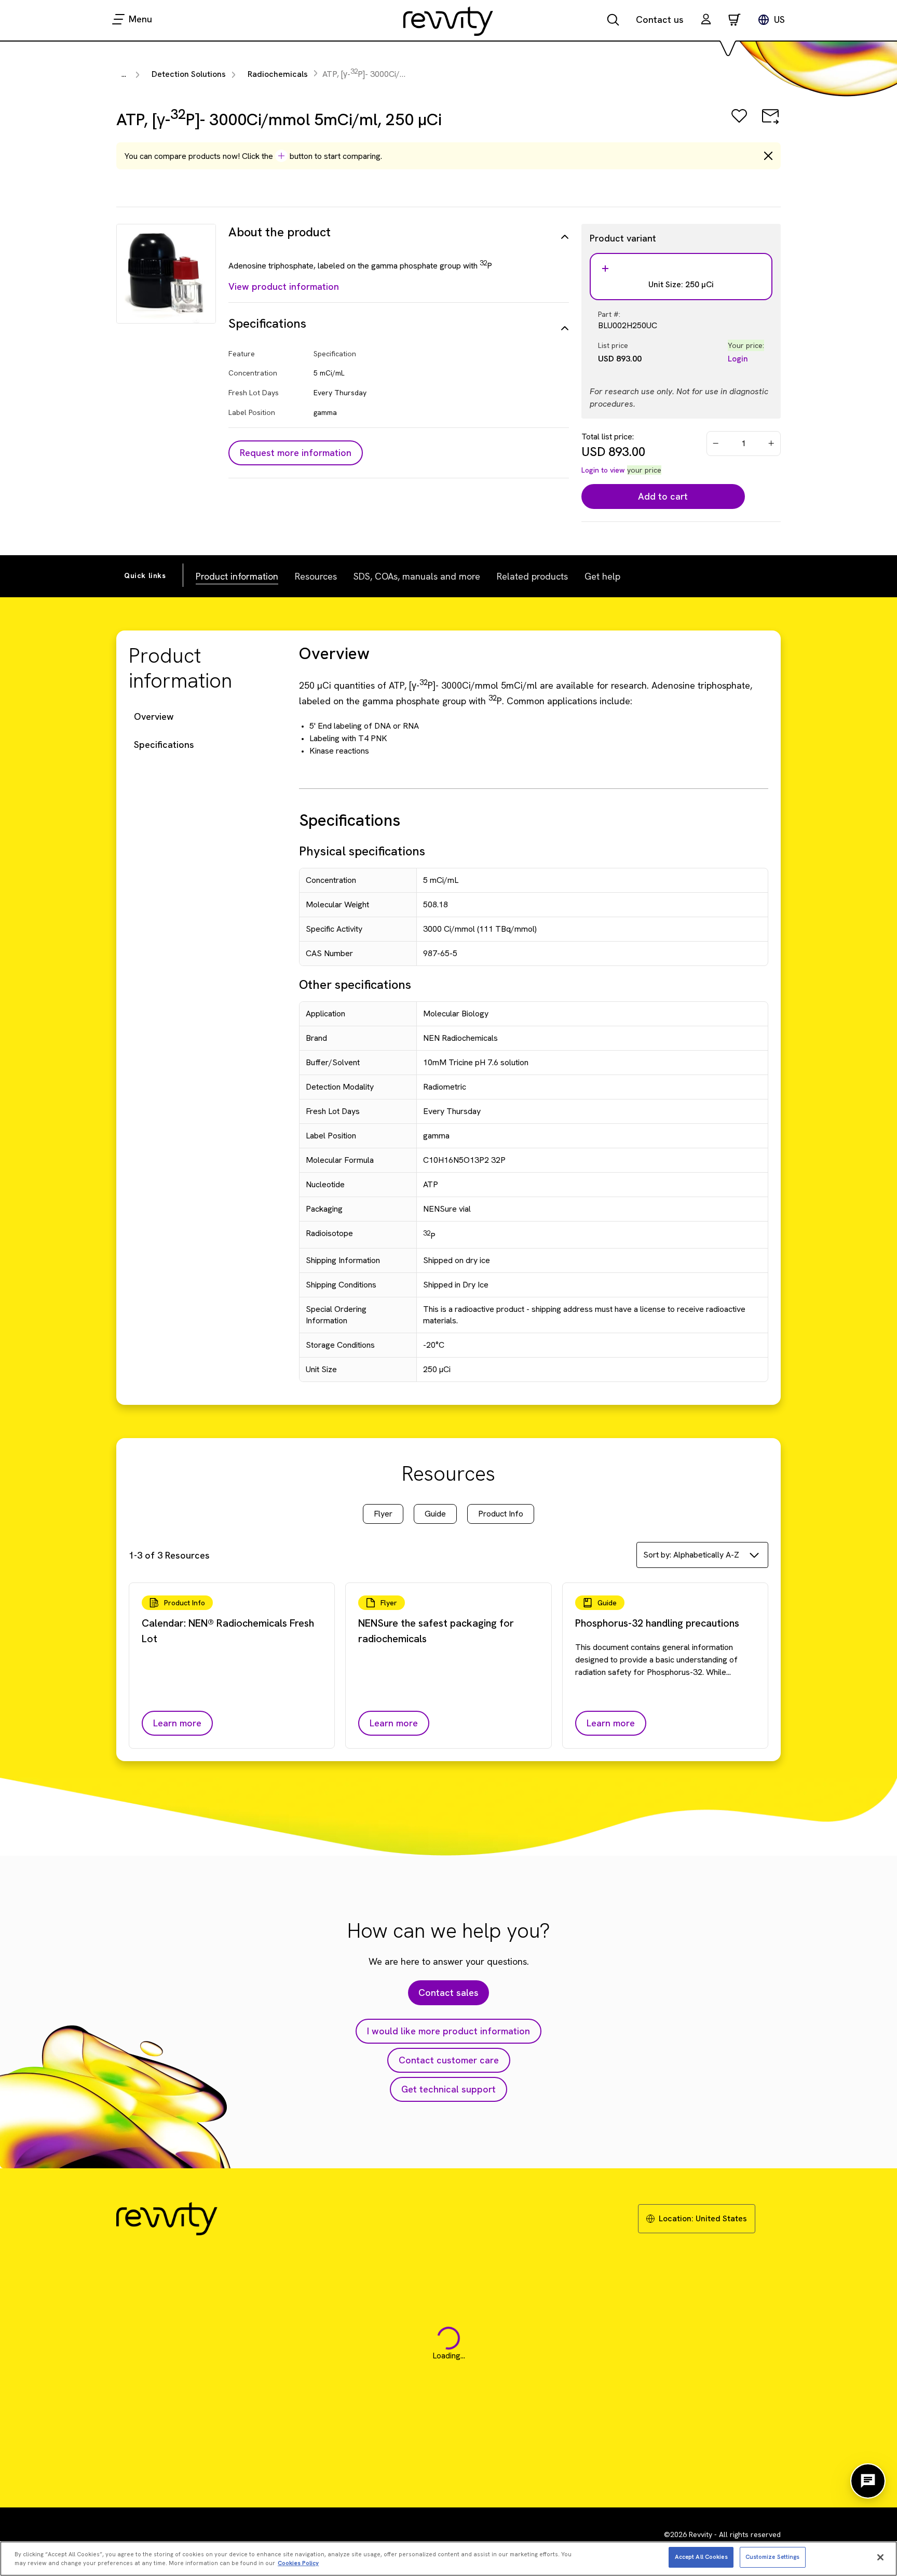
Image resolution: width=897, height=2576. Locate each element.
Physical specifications (362, 851)
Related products (532, 576)
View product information (284, 286)
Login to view (603, 470)
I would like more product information (448, 2031)
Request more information (296, 453)
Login (738, 359)
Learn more (177, 1723)
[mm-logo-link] (448, 21)
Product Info (501, 1514)
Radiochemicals (278, 74)
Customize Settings (773, 2557)
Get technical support (448, 2089)
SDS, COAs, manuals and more (417, 576)
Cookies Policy (298, 2564)
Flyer (383, 1514)
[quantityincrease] (772, 444)
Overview (154, 716)
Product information (237, 576)
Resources (316, 576)
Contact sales (448, 1993)
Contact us (660, 19)
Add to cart (663, 496)
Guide (435, 1514)
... (124, 74)
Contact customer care (449, 2060)
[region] (448, 2559)
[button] (706, 21)
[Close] (880, 2557)
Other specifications (355, 984)
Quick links (145, 575)
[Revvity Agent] (868, 2481)
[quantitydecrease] (716, 444)
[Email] (770, 123)
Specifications (164, 744)
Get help (602, 576)
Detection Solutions (189, 74)
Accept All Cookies (701, 2557)
